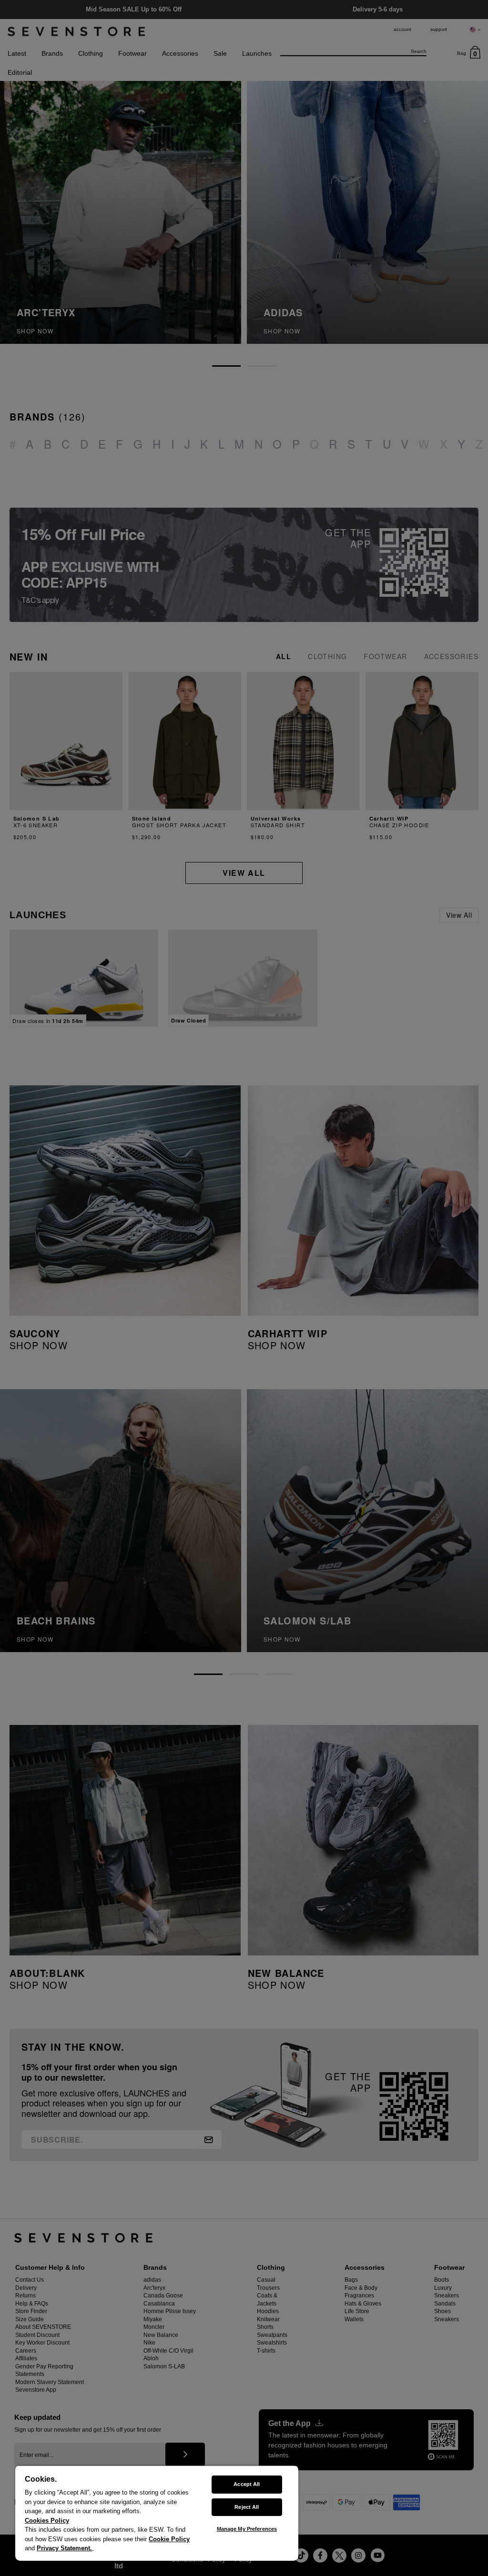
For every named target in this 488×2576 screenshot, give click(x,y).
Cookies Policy (47, 2521)
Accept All (247, 2484)
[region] (157, 2513)
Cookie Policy (169, 2539)
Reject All (247, 2507)
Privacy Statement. (64, 2548)
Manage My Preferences (247, 2529)
